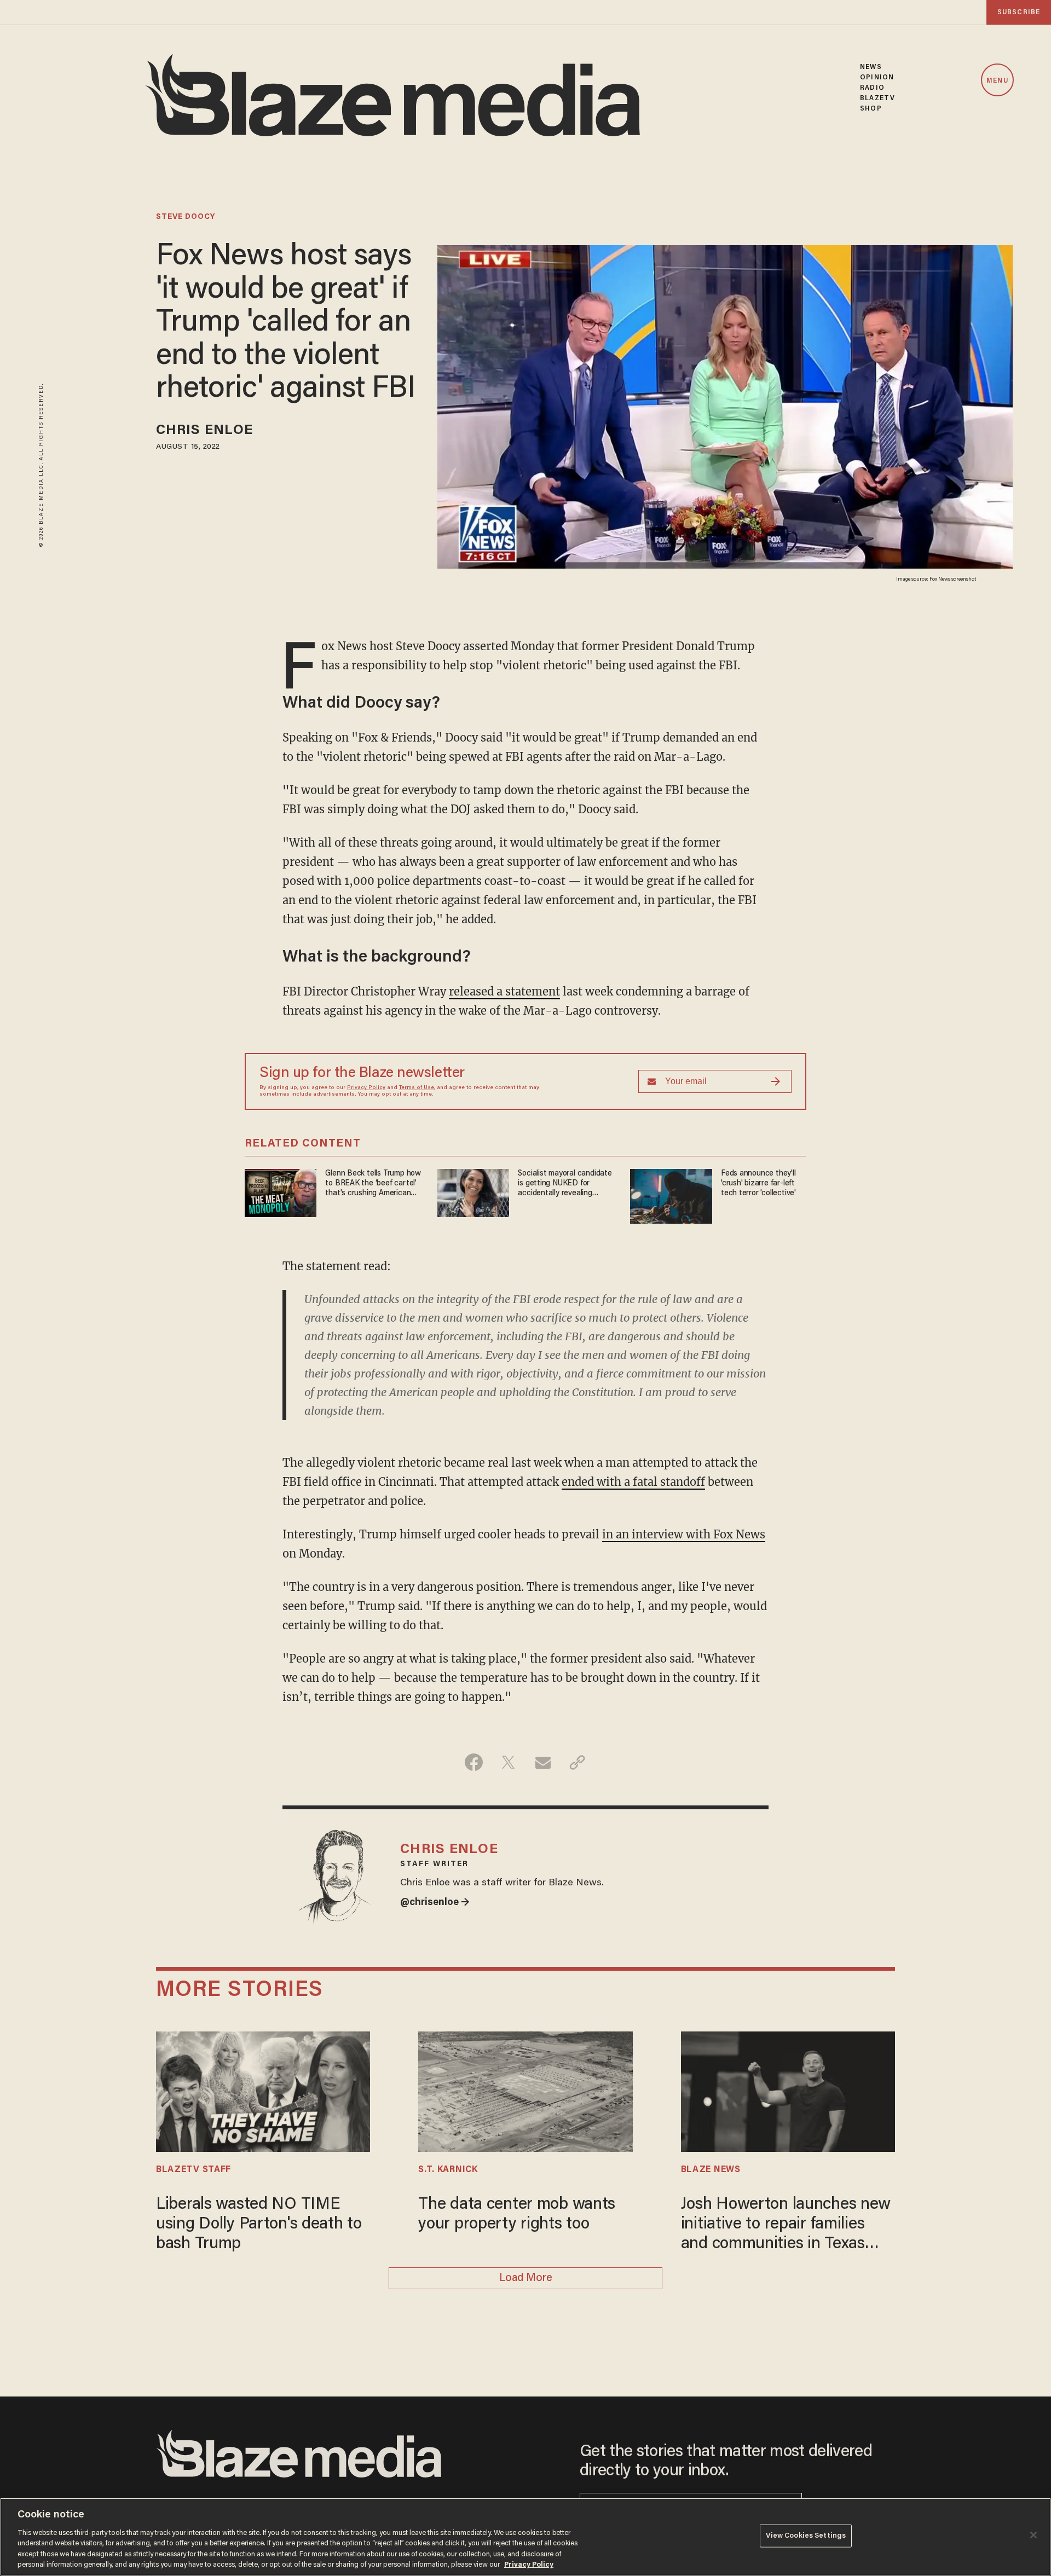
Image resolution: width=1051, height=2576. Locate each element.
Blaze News (711, 2170)
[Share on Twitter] (508, 1762)
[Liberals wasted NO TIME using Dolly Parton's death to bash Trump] (263, 2090)
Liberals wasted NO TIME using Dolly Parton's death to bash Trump (259, 2225)
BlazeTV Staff (194, 2170)
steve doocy (186, 217)
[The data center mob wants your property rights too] (525, 2090)
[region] (525, 2537)
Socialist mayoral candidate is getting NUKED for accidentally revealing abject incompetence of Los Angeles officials (565, 1184)
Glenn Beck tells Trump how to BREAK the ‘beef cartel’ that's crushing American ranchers (373, 1184)
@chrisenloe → (435, 1903)
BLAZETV (877, 98)
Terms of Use (417, 1088)
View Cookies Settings (806, 2536)
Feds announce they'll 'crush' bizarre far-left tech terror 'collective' (758, 1183)
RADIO (872, 88)
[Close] (1033, 2535)
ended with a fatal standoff (633, 1482)
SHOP (871, 109)
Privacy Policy (366, 1088)
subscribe (1019, 12)
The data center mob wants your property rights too (517, 2215)
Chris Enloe (204, 431)
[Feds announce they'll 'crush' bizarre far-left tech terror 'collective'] (671, 1195)
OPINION (877, 77)
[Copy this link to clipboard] (577, 1762)
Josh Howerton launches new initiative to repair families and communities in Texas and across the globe (786, 2225)
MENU (997, 81)
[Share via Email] (543, 1762)
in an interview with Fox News (684, 1534)
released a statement (504, 991)
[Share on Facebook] (474, 1762)
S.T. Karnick (448, 2170)
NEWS (871, 67)
